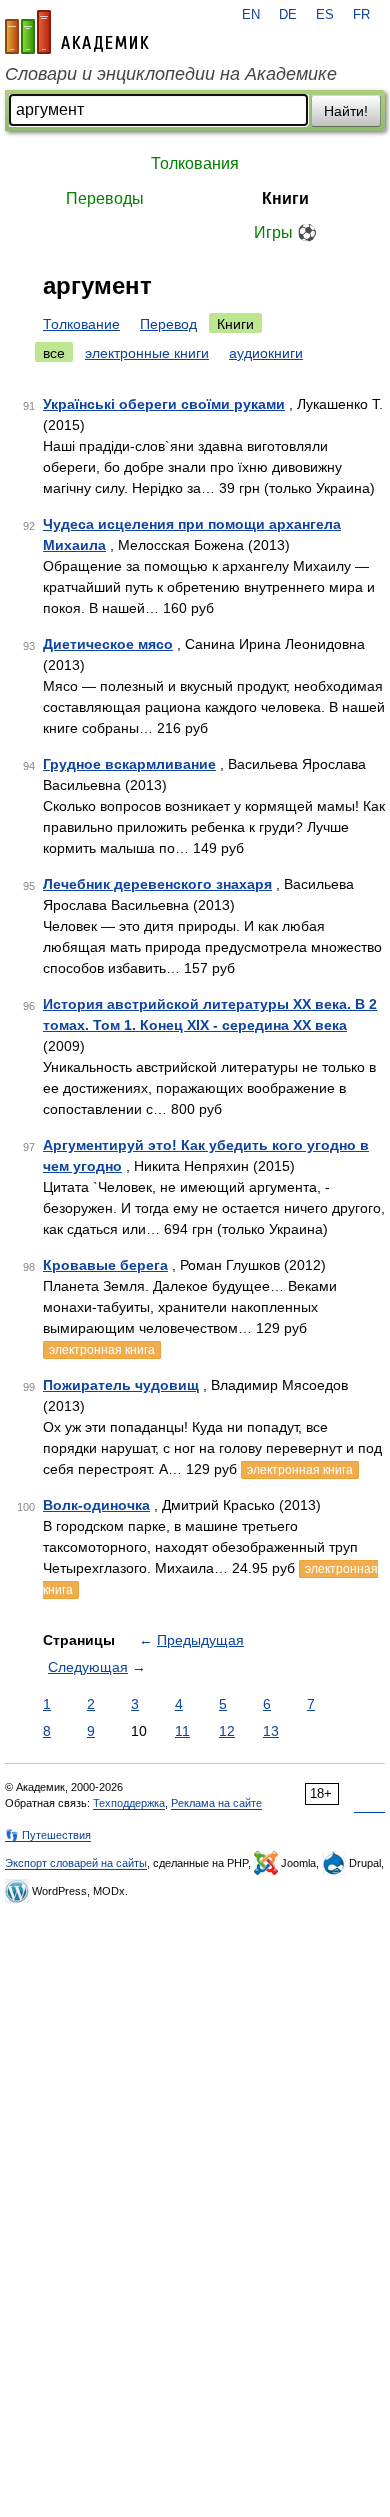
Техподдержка (129, 1803)
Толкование (81, 324)
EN (251, 15)
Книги (285, 198)
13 (271, 1731)
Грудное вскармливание (129, 764)
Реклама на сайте (216, 1803)
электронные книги (147, 353)
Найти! (346, 111)
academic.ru (77, 32)
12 (227, 1731)
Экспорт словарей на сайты (76, 1863)
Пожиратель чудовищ (121, 1385)
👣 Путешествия (48, 1835)
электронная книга (102, 1350)
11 (182, 1731)
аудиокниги (266, 353)
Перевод (168, 324)
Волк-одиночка (96, 1505)
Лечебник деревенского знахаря (157, 884)
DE (288, 15)
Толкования (195, 163)
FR (361, 15)
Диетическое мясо (108, 644)
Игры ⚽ (285, 232)
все (54, 353)
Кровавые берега (105, 1265)
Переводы (105, 198)
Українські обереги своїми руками (164, 404)
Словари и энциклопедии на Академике (171, 74)
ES (325, 15)
